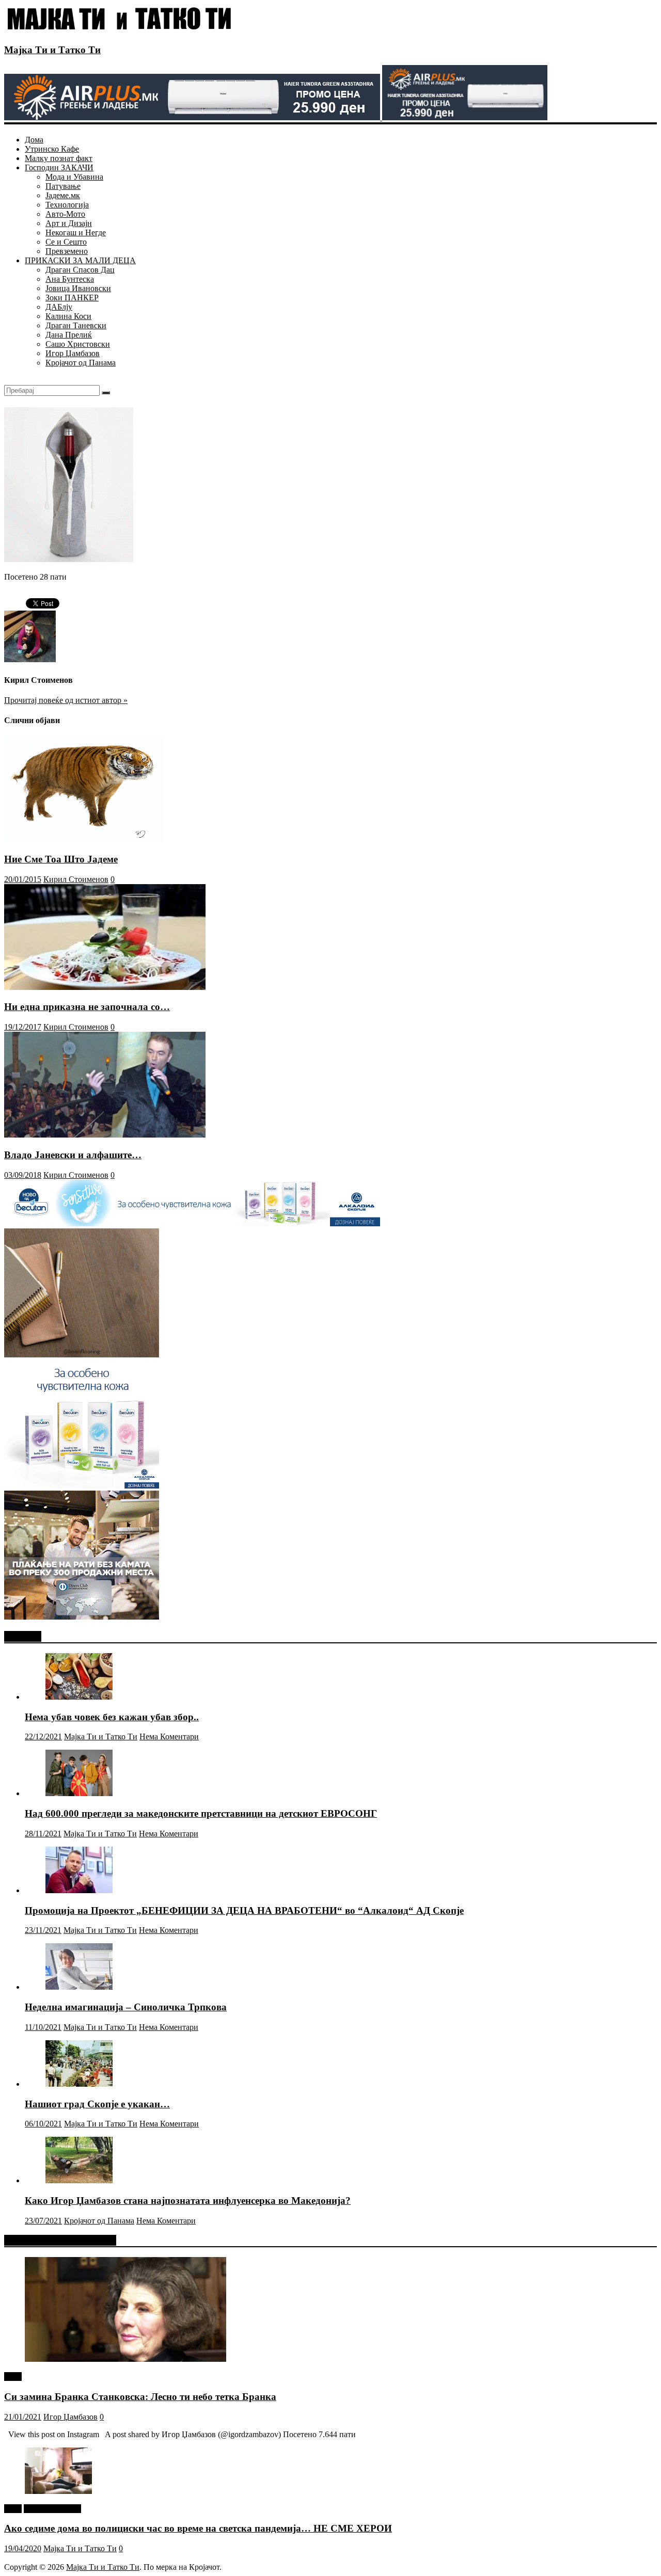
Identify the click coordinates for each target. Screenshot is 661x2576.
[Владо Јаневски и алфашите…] (105, 1135)
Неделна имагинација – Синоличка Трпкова (126, 2007)
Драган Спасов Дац (80, 270)
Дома (34, 140)
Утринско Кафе (52, 149)
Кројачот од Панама (81, 363)
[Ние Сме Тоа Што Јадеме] (84, 839)
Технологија (67, 205)
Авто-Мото (65, 214)
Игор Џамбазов (73, 353)
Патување (63, 186)
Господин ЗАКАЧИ (59, 167)
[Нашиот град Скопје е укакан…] (79, 2084)
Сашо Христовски (78, 344)
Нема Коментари (169, 1737)
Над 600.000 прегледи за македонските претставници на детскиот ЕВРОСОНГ (201, 1813)
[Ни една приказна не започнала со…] (105, 987)
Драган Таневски (76, 325)
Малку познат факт (59, 158)
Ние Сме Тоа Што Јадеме (61, 859)
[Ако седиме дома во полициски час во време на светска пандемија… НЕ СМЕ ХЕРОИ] (58, 2491)
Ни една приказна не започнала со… (87, 1007)
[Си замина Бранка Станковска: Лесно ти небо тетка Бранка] (125, 2359)
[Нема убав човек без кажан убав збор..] (79, 1697)
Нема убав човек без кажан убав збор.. (112, 1717)
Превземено (67, 251)
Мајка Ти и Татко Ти (52, 50)
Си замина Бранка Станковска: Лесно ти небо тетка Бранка (140, 2397)
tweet (13, 2377)
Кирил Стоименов (76, 879)
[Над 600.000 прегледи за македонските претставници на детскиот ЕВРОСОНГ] (79, 1793)
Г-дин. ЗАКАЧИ (52, 2509)
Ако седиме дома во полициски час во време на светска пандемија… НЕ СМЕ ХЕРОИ (198, 2528)
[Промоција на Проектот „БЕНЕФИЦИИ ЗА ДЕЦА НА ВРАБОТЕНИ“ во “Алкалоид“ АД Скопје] (79, 1890)
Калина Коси (68, 316)
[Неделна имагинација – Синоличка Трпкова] (79, 1987)
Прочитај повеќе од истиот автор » (66, 700)
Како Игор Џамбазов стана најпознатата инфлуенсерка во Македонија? (188, 2201)
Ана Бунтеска (70, 279)
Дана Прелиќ (69, 335)
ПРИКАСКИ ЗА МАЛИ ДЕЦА (80, 260)
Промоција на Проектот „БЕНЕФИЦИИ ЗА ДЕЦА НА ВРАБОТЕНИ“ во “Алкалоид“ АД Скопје (244, 1910)
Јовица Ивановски (78, 288)
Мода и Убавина (74, 177)
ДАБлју (59, 307)
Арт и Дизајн (69, 223)
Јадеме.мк (63, 195)
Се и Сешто (66, 242)
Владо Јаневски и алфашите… (73, 1155)
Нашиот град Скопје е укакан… (97, 2104)
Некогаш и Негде (76, 233)
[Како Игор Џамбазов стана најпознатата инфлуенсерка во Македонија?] (79, 2180)
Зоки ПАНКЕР (72, 298)
